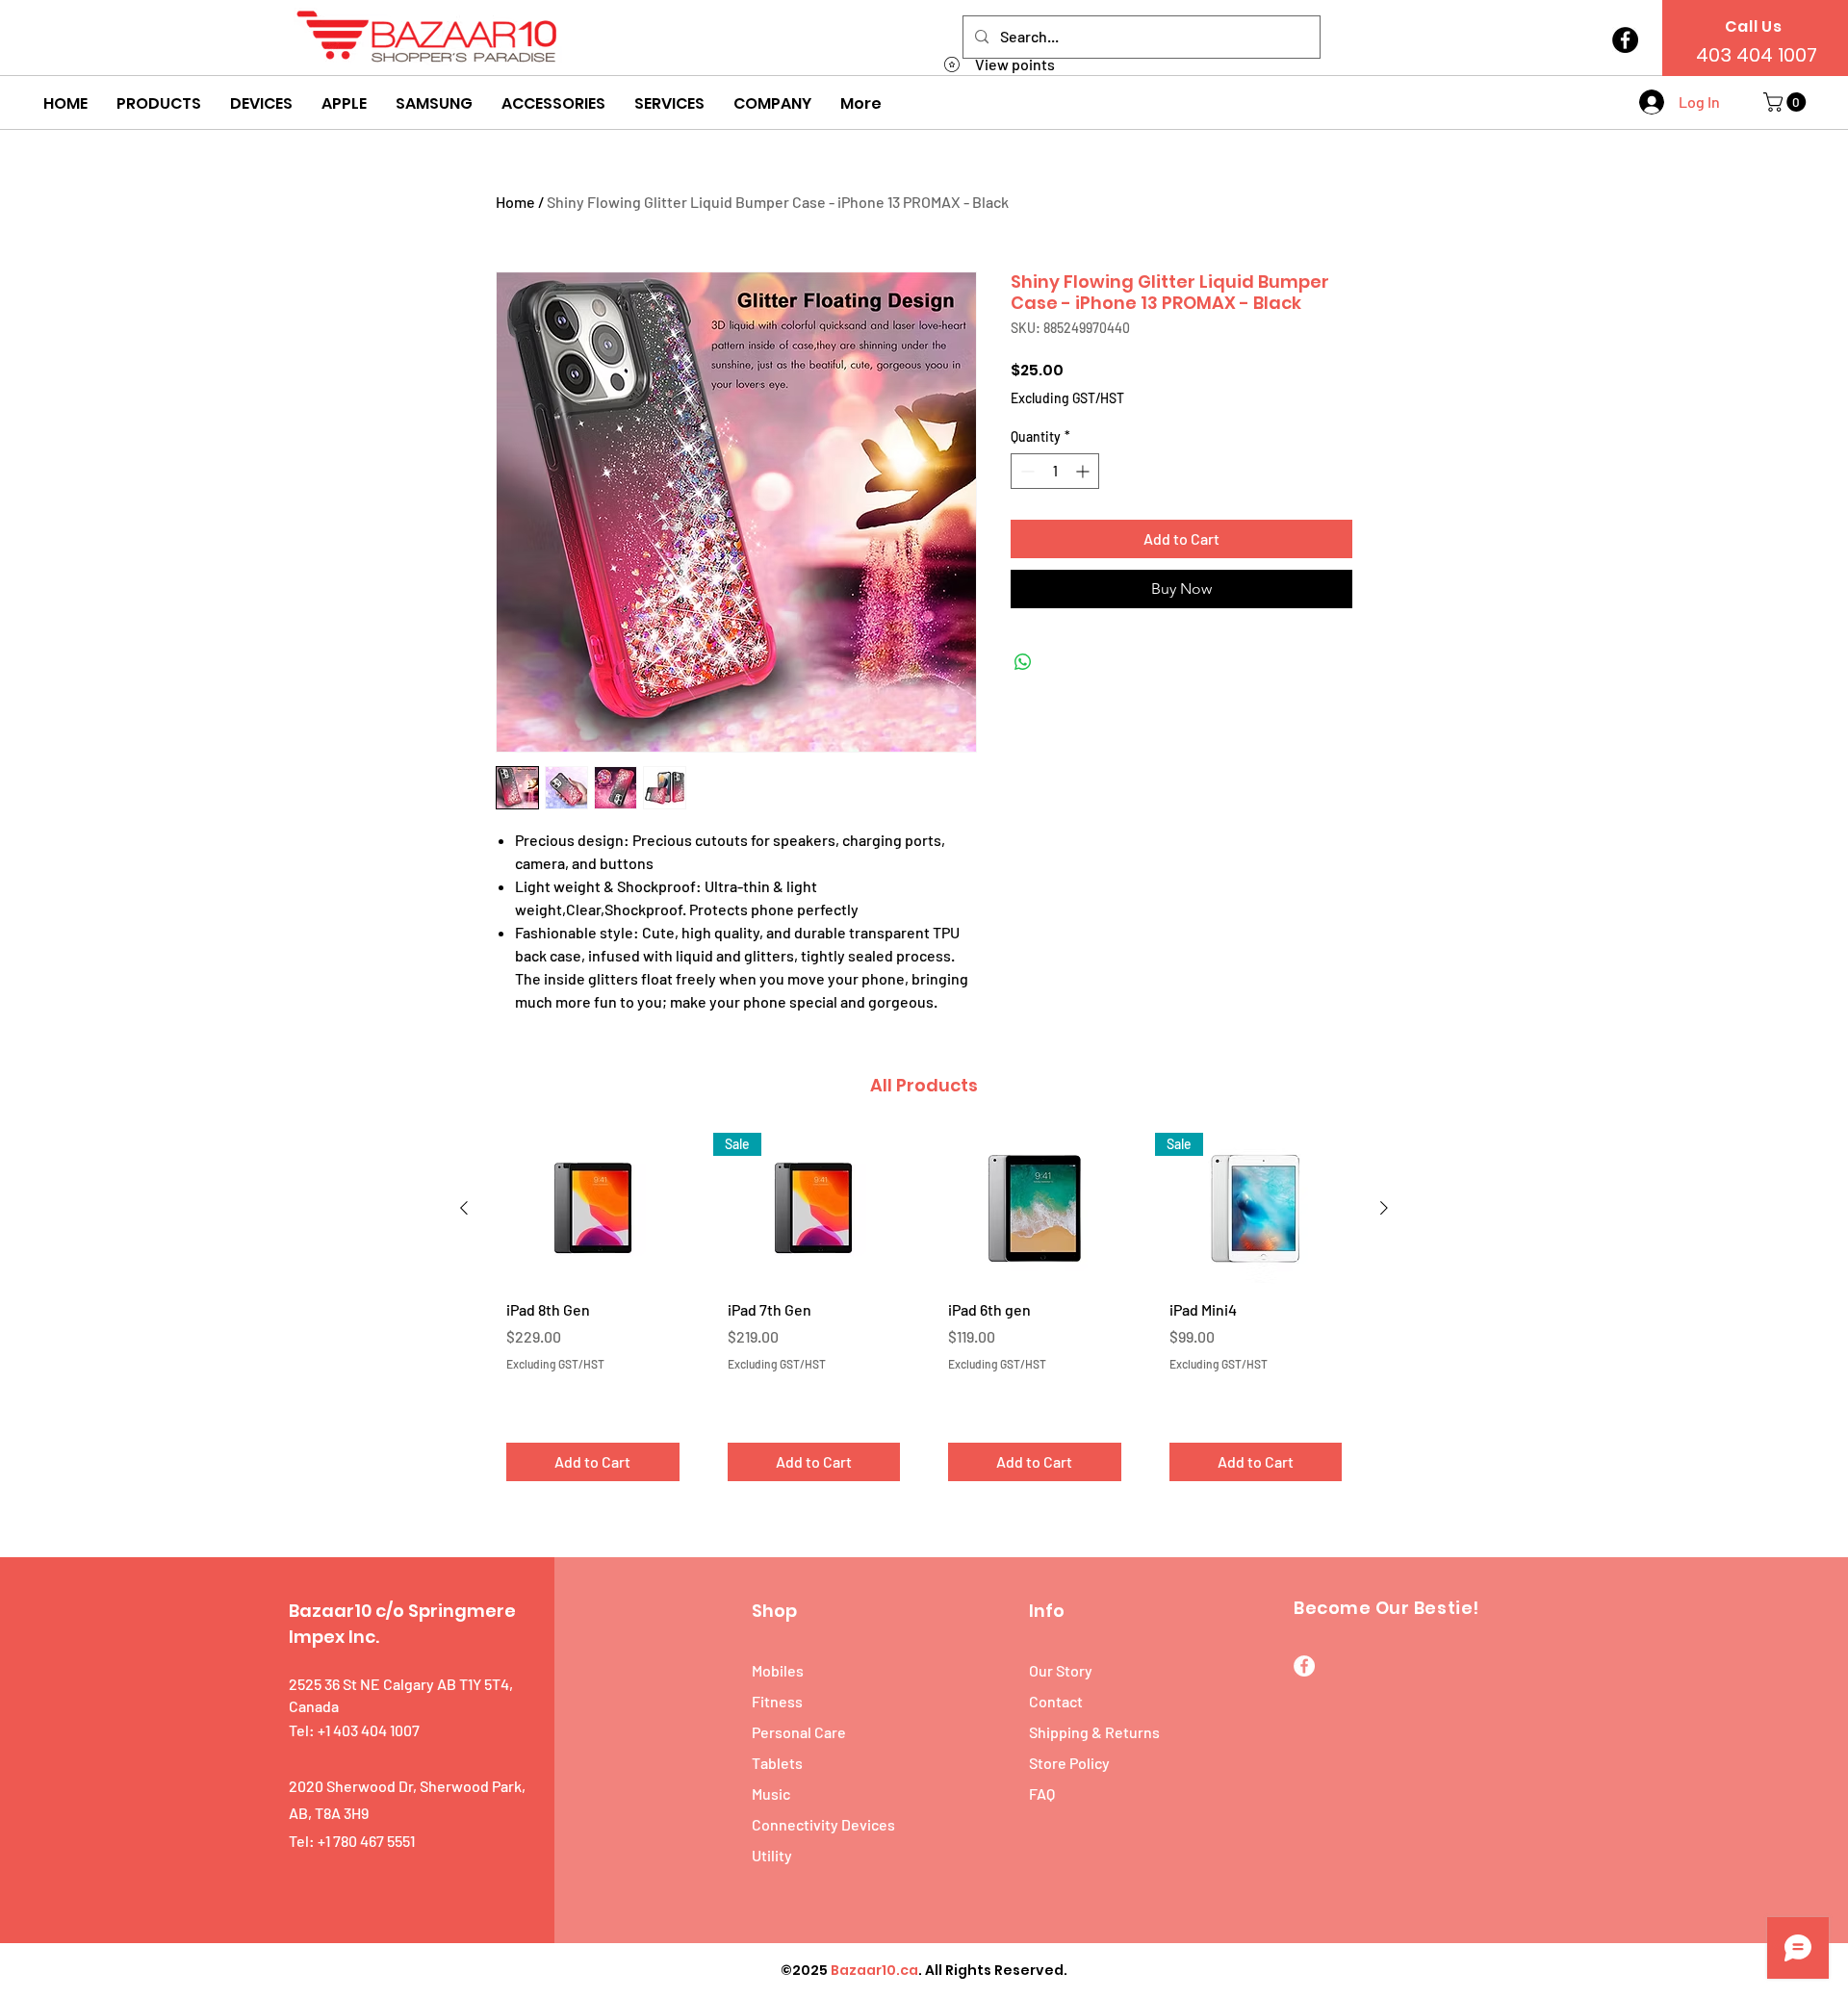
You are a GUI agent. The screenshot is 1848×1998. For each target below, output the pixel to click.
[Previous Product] (464, 1208)
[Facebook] (1625, 40)
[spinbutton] (1055, 471)
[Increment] (1084, 471)
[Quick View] (593, 1208)
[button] (159, 104)
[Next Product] (1384, 1208)
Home (515, 202)
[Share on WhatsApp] (1023, 662)
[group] (924, 1314)
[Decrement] (1026, 471)
